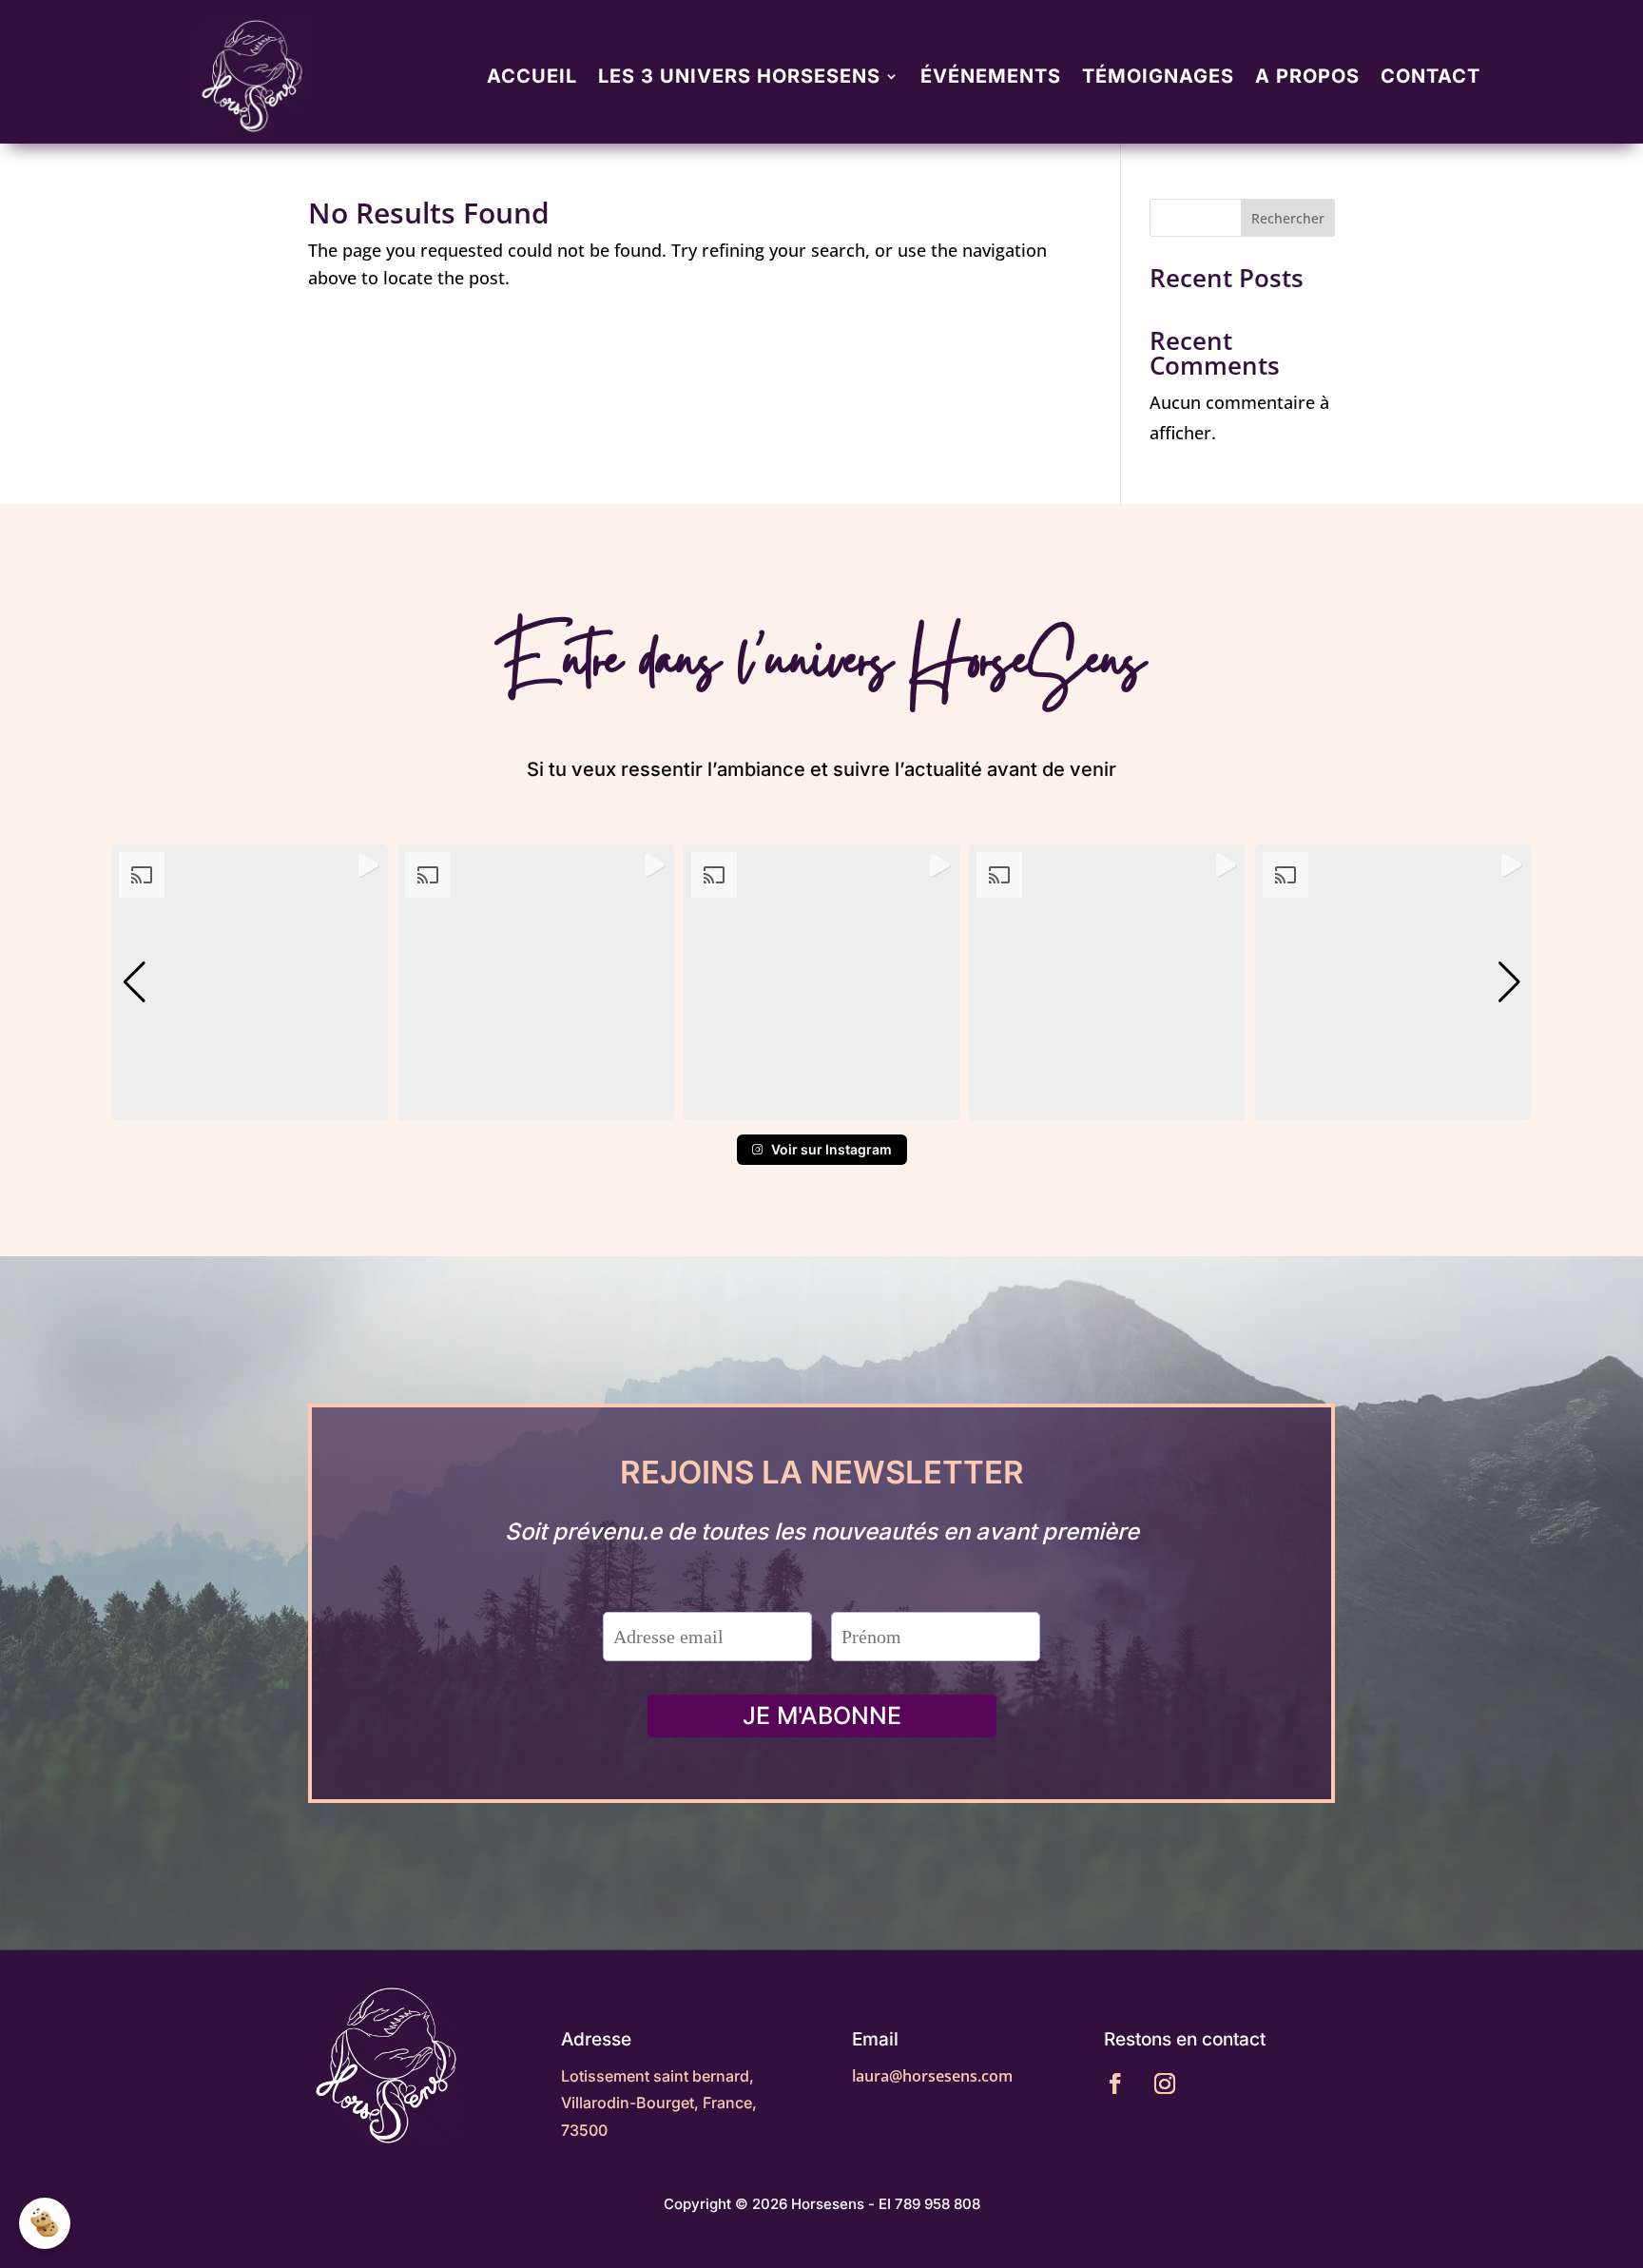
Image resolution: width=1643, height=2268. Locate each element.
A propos (1307, 76)
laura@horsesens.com (932, 2076)
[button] (821, 1107)
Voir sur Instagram (831, 1149)
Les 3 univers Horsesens (739, 76)
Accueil (532, 76)
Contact (1430, 76)
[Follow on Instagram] (1165, 2084)
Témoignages (1158, 76)
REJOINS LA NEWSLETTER (822, 1474)
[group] (250, 983)
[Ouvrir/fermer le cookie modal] (45, 2223)
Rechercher (1288, 218)
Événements (991, 76)
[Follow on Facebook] (1115, 2084)
